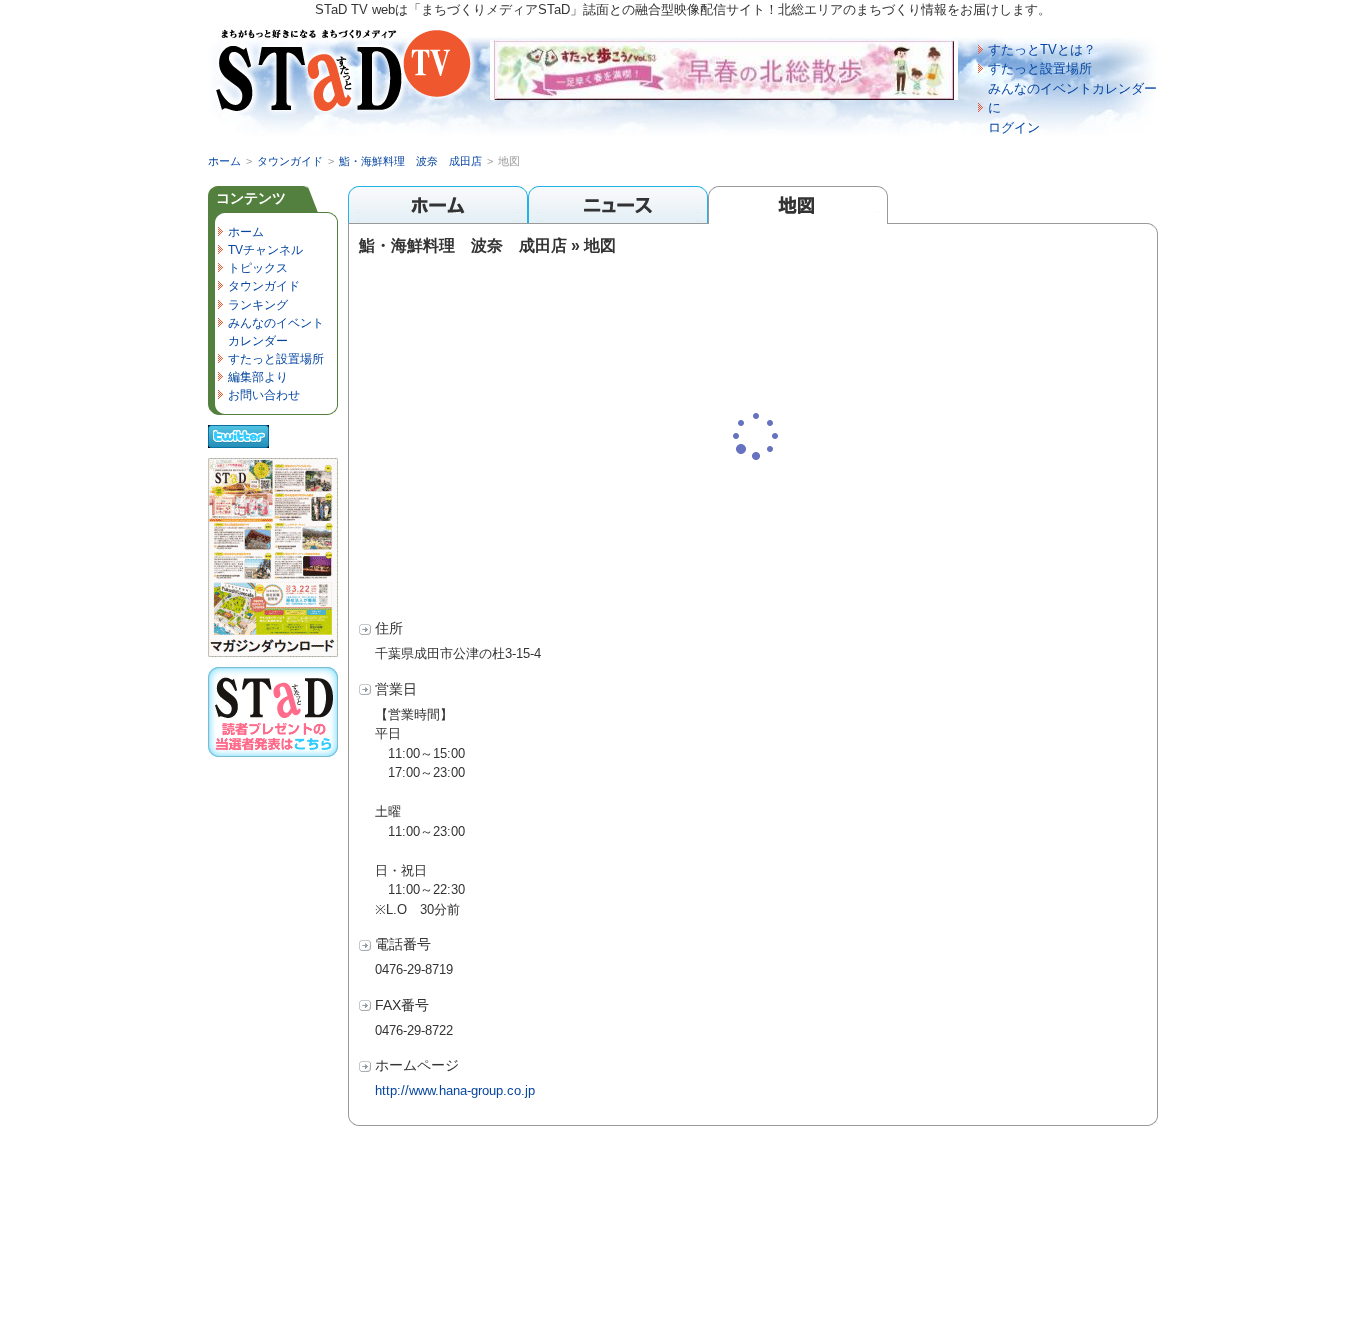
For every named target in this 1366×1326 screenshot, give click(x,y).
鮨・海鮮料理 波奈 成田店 (410, 161)
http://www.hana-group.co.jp (455, 1090)
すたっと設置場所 (1040, 68)
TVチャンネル (265, 250)
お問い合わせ (264, 395)
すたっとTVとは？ (1042, 49)
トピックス (258, 268)
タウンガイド (290, 161)
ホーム (224, 161)
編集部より (258, 377)
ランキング (258, 305)
